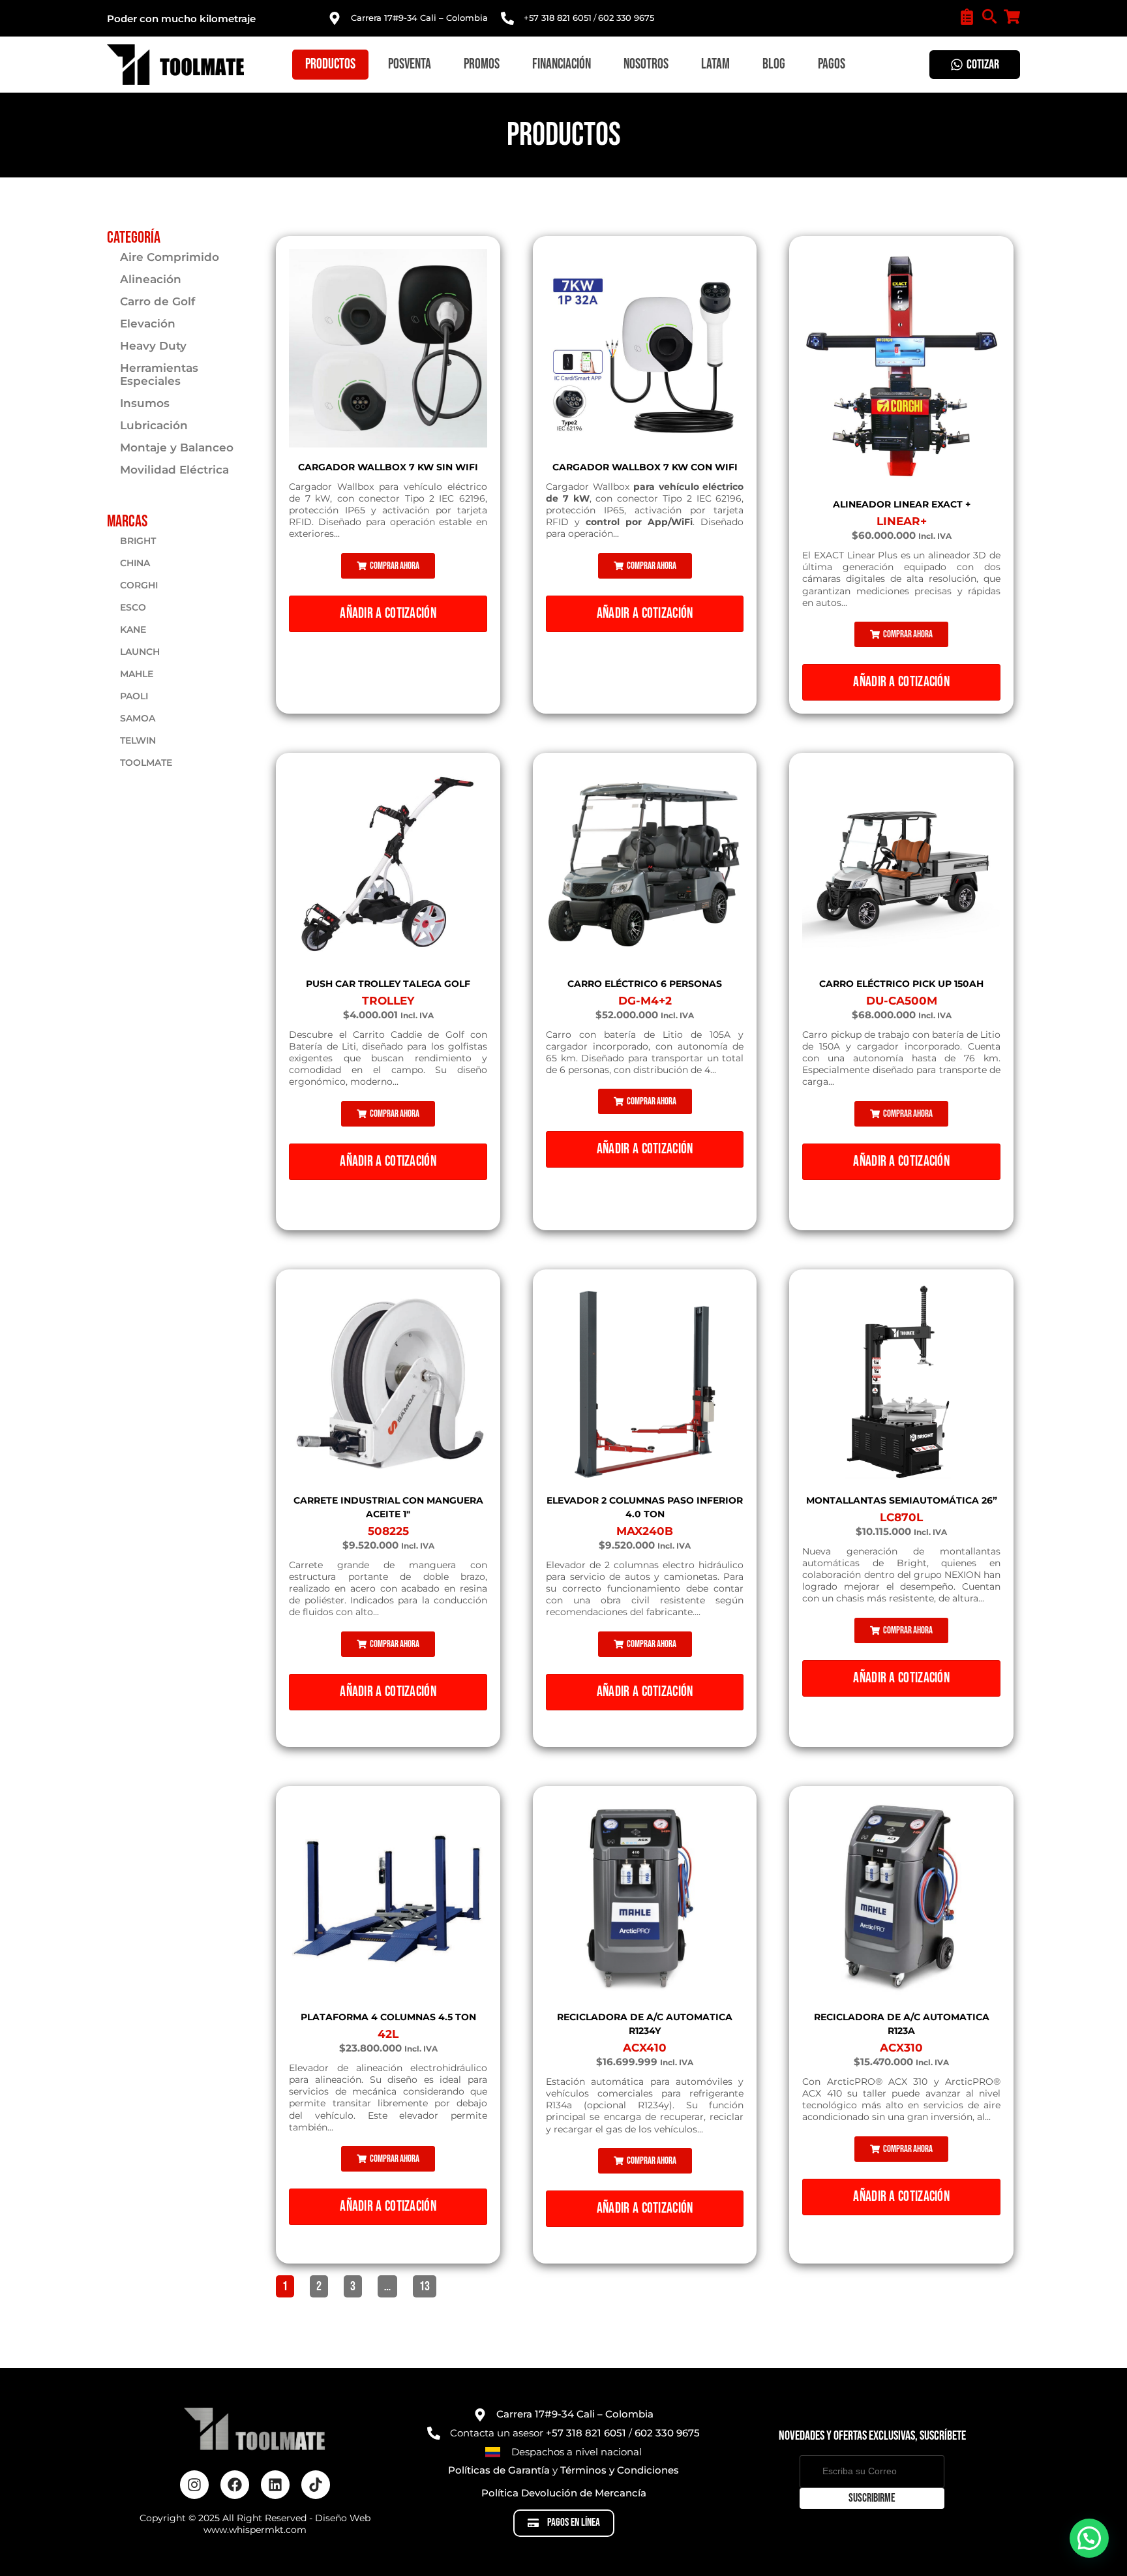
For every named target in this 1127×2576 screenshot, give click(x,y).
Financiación (562, 64)
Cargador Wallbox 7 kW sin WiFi (388, 467)
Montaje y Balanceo (177, 447)
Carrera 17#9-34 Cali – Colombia (419, 18)
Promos (482, 64)
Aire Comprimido (170, 257)
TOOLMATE (146, 763)
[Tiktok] (316, 2485)
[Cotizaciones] (967, 17)
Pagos (832, 64)
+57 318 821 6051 (558, 18)
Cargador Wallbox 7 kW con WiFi (645, 467)
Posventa (410, 64)
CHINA (135, 563)
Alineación (151, 279)
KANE (133, 629)
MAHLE (137, 674)
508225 (388, 1531)
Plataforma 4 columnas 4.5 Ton (388, 2017)
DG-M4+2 (645, 1001)
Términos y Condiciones (620, 2470)
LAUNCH (140, 652)
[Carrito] (1012, 17)
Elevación (148, 324)
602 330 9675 (626, 18)
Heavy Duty (153, 346)
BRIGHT (138, 541)
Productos (330, 64)
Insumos (145, 403)
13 (428, 2285)
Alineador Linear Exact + (902, 504)
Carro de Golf (158, 301)
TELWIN (138, 740)
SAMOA (138, 718)
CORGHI (139, 585)
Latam (715, 64)
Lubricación (154, 425)
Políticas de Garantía (499, 2470)
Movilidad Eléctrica (174, 470)
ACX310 (901, 2048)
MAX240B (645, 1531)
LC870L (901, 1517)
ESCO (133, 607)
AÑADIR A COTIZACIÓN (388, 614)
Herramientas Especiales (159, 374)
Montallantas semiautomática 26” (902, 1500)
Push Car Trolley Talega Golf (388, 984)
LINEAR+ (902, 521)
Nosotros (646, 64)
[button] (388, 566)
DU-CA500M (902, 1001)
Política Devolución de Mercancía (564, 2493)
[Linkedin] (275, 2485)
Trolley (388, 1001)
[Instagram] (194, 2485)
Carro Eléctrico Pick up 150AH (901, 984)
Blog (774, 64)
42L (388, 2034)
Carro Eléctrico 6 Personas (645, 984)
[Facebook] (235, 2485)
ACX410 (645, 2048)
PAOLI (134, 696)
